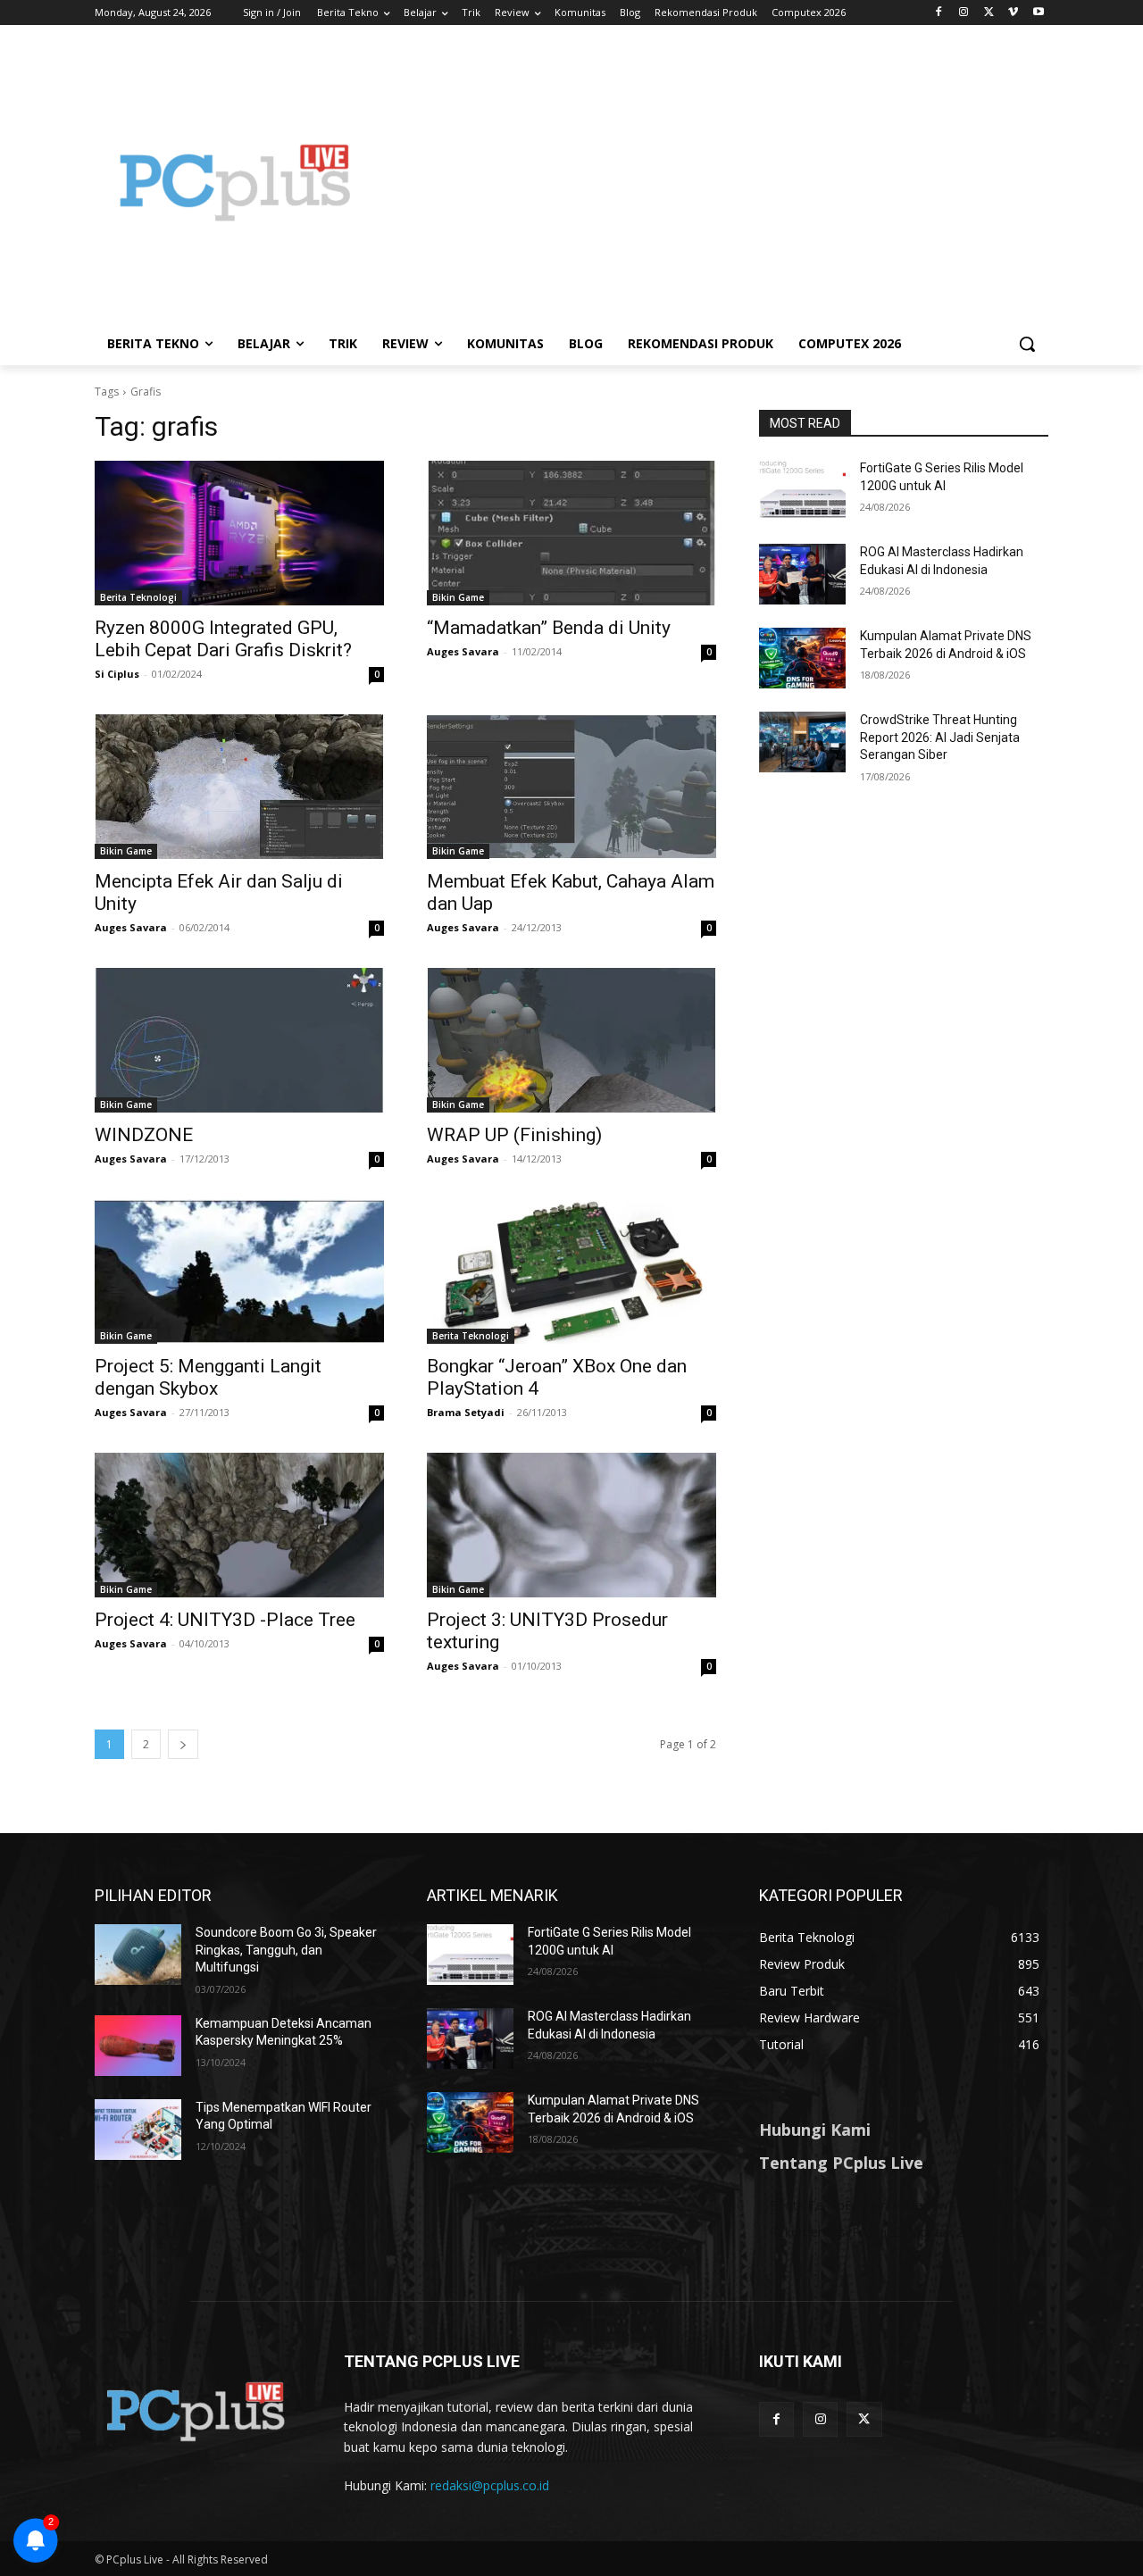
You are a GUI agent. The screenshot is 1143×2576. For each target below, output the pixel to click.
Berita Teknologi (138, 597)
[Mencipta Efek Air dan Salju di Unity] (239, 787)
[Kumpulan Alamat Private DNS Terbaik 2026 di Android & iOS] (802, 658)
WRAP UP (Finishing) (514, 1135)
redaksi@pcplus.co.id (490, 2485)
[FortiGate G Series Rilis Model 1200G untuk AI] (802, 490)
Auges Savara (463, 651)
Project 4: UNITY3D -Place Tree (225, 1620)
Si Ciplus (117, 674)
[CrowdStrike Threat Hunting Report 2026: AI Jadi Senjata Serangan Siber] (802, 742)
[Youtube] (1038, 13)
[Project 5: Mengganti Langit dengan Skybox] (239, 1271)
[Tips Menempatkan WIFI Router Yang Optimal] (138, 2130)
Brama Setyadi (466, 1412)
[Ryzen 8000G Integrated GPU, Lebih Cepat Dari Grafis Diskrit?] (239, 533)
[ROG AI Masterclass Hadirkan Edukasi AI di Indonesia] (802, 574)
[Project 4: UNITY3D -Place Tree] (239, 1525)
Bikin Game (458, 597)
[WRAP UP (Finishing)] (571, 1040)
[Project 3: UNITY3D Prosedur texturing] (571, 1525)
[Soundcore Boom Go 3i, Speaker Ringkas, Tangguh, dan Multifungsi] (138, 1955)
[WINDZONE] (239, 1040)
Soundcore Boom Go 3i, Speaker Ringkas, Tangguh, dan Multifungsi (286, 1950)
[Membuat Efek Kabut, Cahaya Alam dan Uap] (571, 787)
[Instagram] (964, 13)
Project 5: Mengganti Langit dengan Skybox (208, 1377)
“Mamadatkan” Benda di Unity (549, 628)
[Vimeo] (1013, 13)
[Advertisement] (714, 182)
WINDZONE (144, 1135)
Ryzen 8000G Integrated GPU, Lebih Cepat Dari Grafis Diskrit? (223, 639)
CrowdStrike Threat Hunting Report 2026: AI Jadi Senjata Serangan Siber (940, 737)
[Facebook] (939, 13)
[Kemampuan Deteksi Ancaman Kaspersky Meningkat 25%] (138, 2046)
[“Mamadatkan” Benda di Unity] (571, 533)
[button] (1027, 344)
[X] (989, 13)
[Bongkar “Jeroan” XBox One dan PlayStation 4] (571, 1271)
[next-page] (183, 1744)
